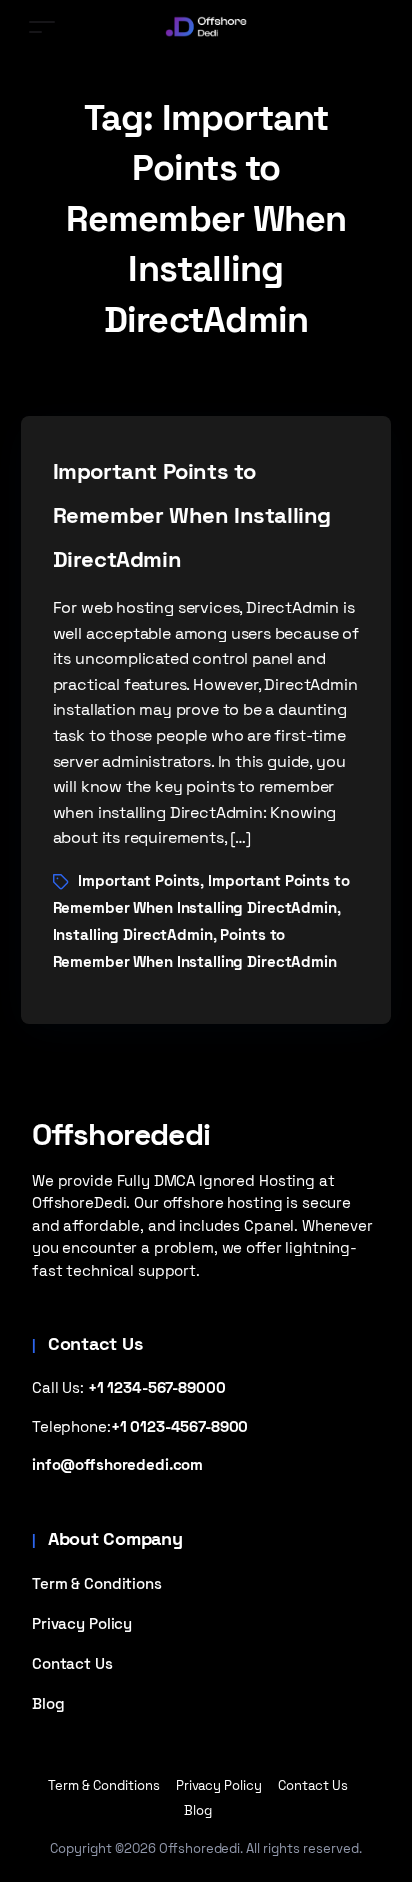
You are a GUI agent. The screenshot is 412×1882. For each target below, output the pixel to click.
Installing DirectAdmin (133, 934)
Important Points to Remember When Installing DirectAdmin (192, 515)
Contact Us (72, 1663)
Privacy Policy (82, 1623)
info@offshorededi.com (117, 1464)
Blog (48, 1703)
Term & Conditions (97, 1583)
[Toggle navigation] (42, 26)
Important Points (139, 880)
